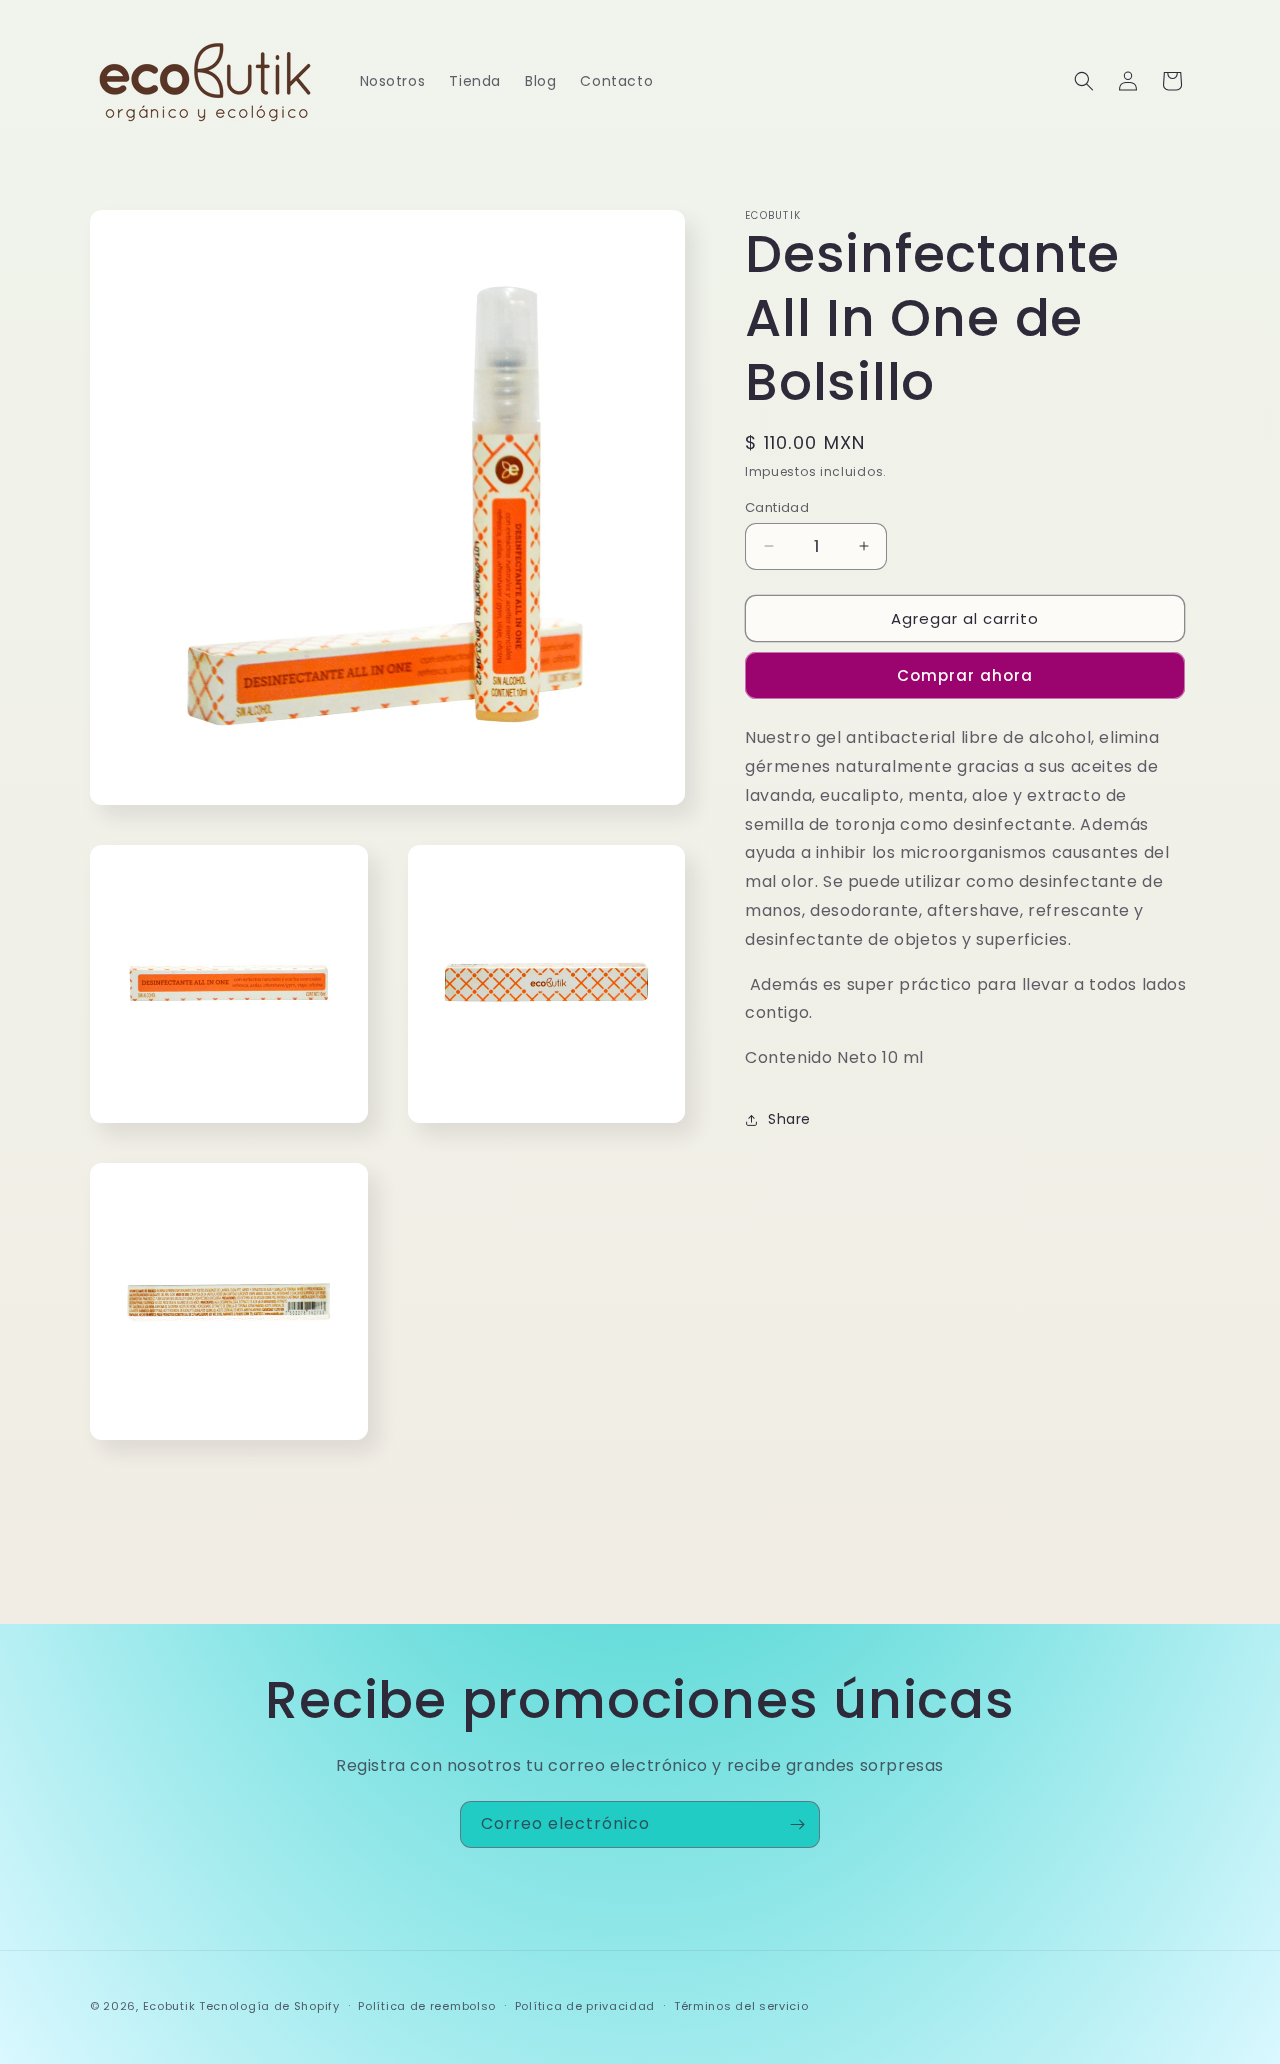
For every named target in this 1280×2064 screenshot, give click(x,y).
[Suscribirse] (797, 1824)
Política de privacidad (585, 2006)
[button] (1084, 81)
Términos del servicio (741, 2006)
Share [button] (789, 1119)
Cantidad (777, 506)
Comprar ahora (965, 675)
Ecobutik (169, 2006)
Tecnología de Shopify (269, 2006)
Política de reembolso (427, 2006)
